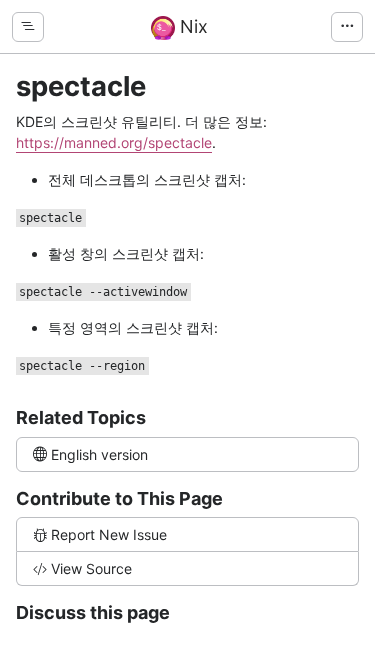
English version (99, 454)
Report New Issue (109, 534)
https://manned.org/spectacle (114, 142)
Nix (191, 26)
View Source (91, 568)
